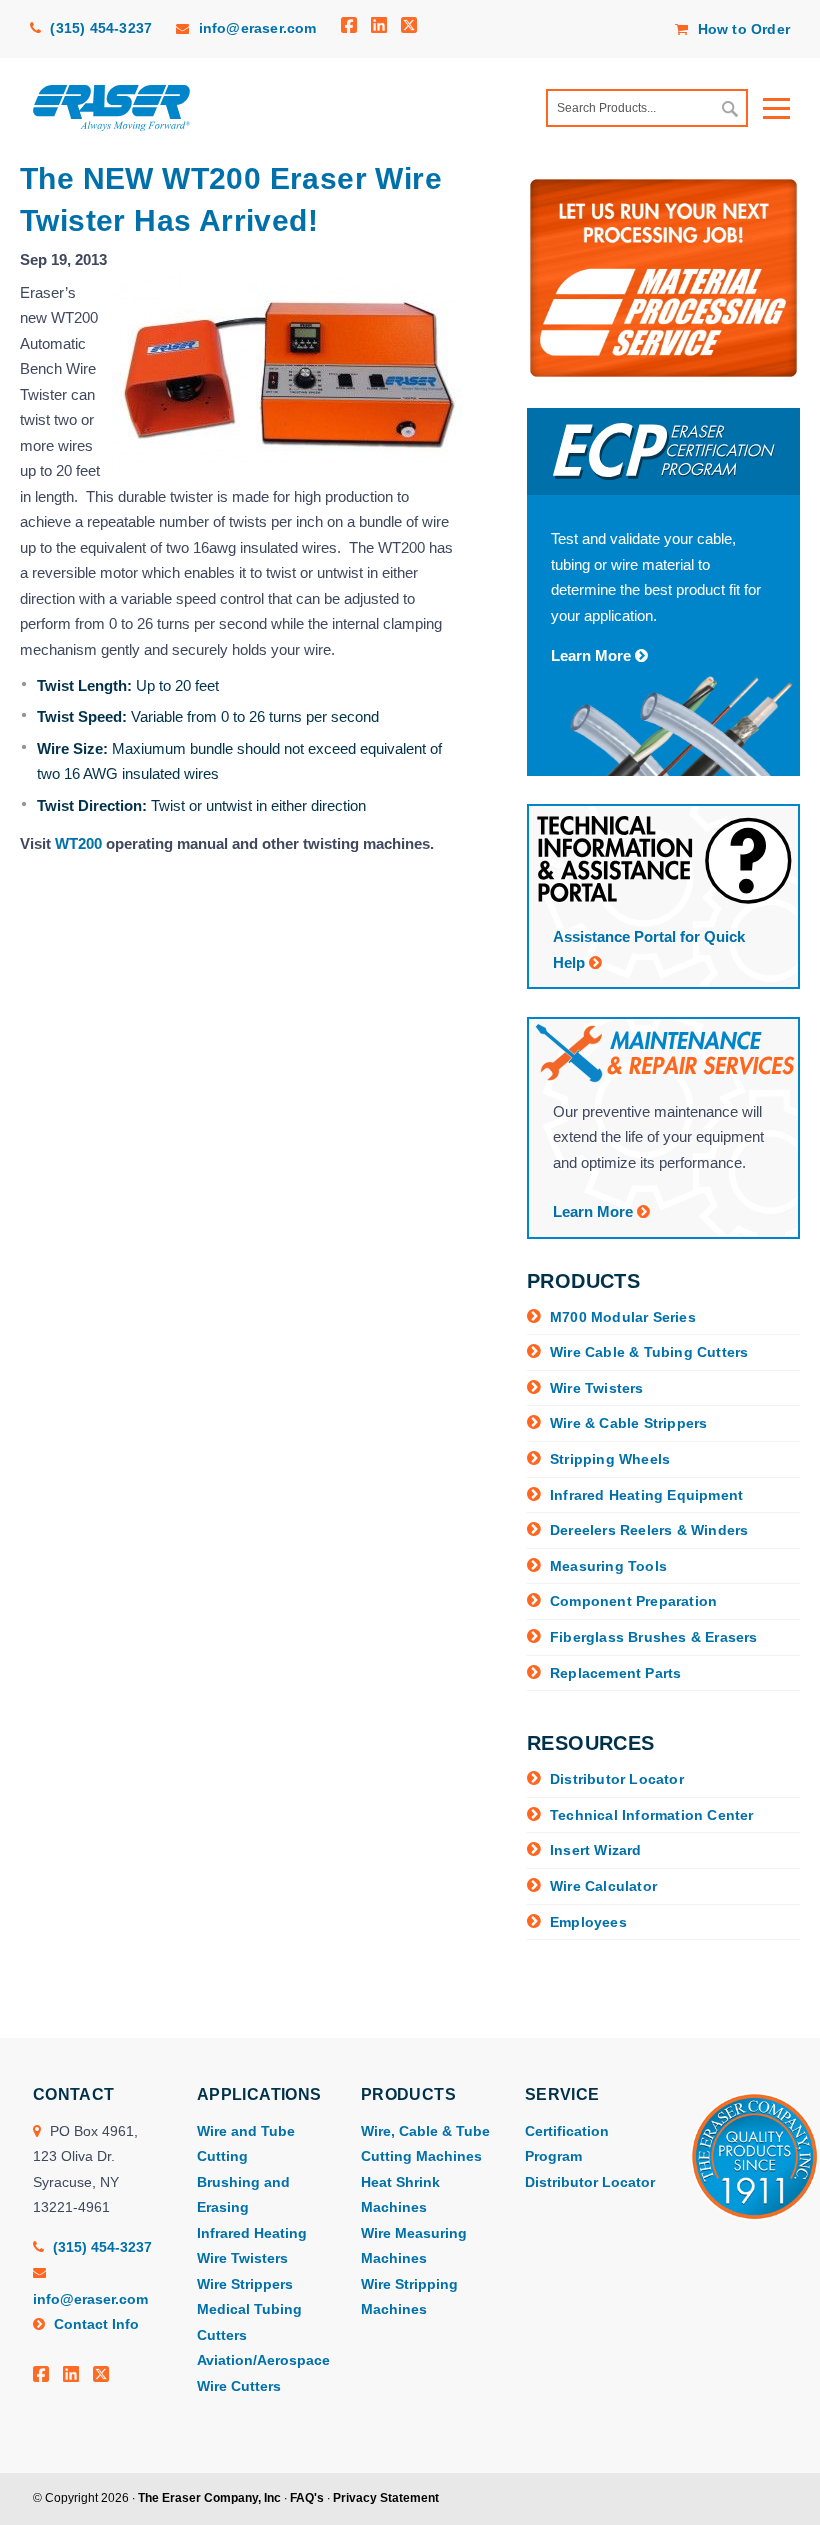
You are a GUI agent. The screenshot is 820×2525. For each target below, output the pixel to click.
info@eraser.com (257, 28)
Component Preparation (633, 1601)
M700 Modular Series (623, 1317)
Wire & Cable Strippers (628, 1423)
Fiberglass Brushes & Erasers (654, 1637)
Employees (588, 1922)
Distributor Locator (617, 1779)
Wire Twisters (597, 1388)
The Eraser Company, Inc (209, 2498)
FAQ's (307, 2498)
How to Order (741, 29)
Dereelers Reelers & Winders (649, 1530)
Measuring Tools (608, 1566)
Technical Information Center (652, 1815)
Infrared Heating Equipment (646, 1495)
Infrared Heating (252, 2233)
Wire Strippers (245, 2284)
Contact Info (94, 2324)
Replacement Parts (615, 1673)
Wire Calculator (603, 1886)
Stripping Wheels (610, 1459)
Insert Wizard (596, 1850)
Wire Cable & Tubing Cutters (649, 1352)
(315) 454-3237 (99, 28)
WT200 (78, 843)
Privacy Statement (386, 2498)
